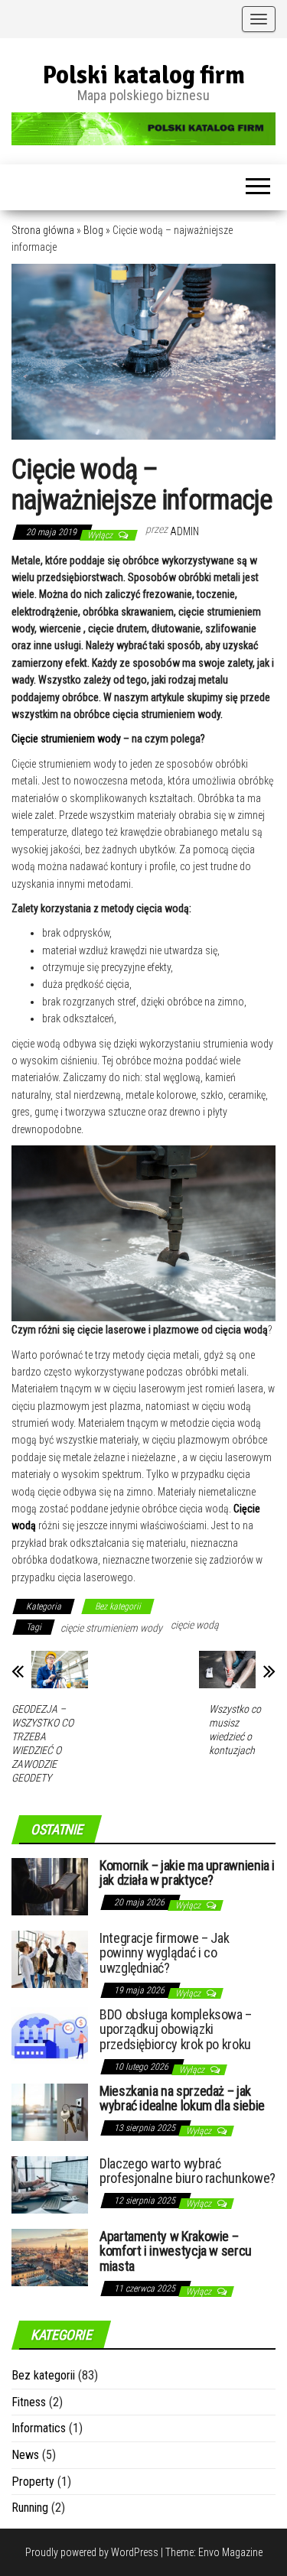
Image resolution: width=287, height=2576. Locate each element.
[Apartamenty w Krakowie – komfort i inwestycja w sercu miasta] (50, 2256)
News (25, 2455)
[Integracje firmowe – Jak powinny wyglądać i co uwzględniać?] (50, 1958)
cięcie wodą (195, 1625)
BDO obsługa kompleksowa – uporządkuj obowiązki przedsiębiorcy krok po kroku (176, 2030)
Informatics (39, 2428)
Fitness (29, 2402)
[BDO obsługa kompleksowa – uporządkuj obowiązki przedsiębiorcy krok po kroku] (50, 2034)
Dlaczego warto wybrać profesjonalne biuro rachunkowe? (188, 2171)
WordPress (135, 2552)
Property (33, 2482)
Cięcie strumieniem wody (67, 739)
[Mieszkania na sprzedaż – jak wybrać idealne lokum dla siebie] (50, 2111)
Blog (93, 230)
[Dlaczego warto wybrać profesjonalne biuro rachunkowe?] (50, 2183)
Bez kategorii (118, 1606)
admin (184, 531)
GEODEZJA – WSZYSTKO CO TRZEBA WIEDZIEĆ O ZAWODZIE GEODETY (42, 1743)
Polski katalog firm (144, 75)
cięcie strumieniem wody (111, 1628)
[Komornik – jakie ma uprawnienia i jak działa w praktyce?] (50, 1885)
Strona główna (43, 230)
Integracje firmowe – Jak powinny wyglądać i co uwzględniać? (164, 1953)
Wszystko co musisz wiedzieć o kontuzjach (235, 1730)
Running (30, 2508)
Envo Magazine (230, 2552)
